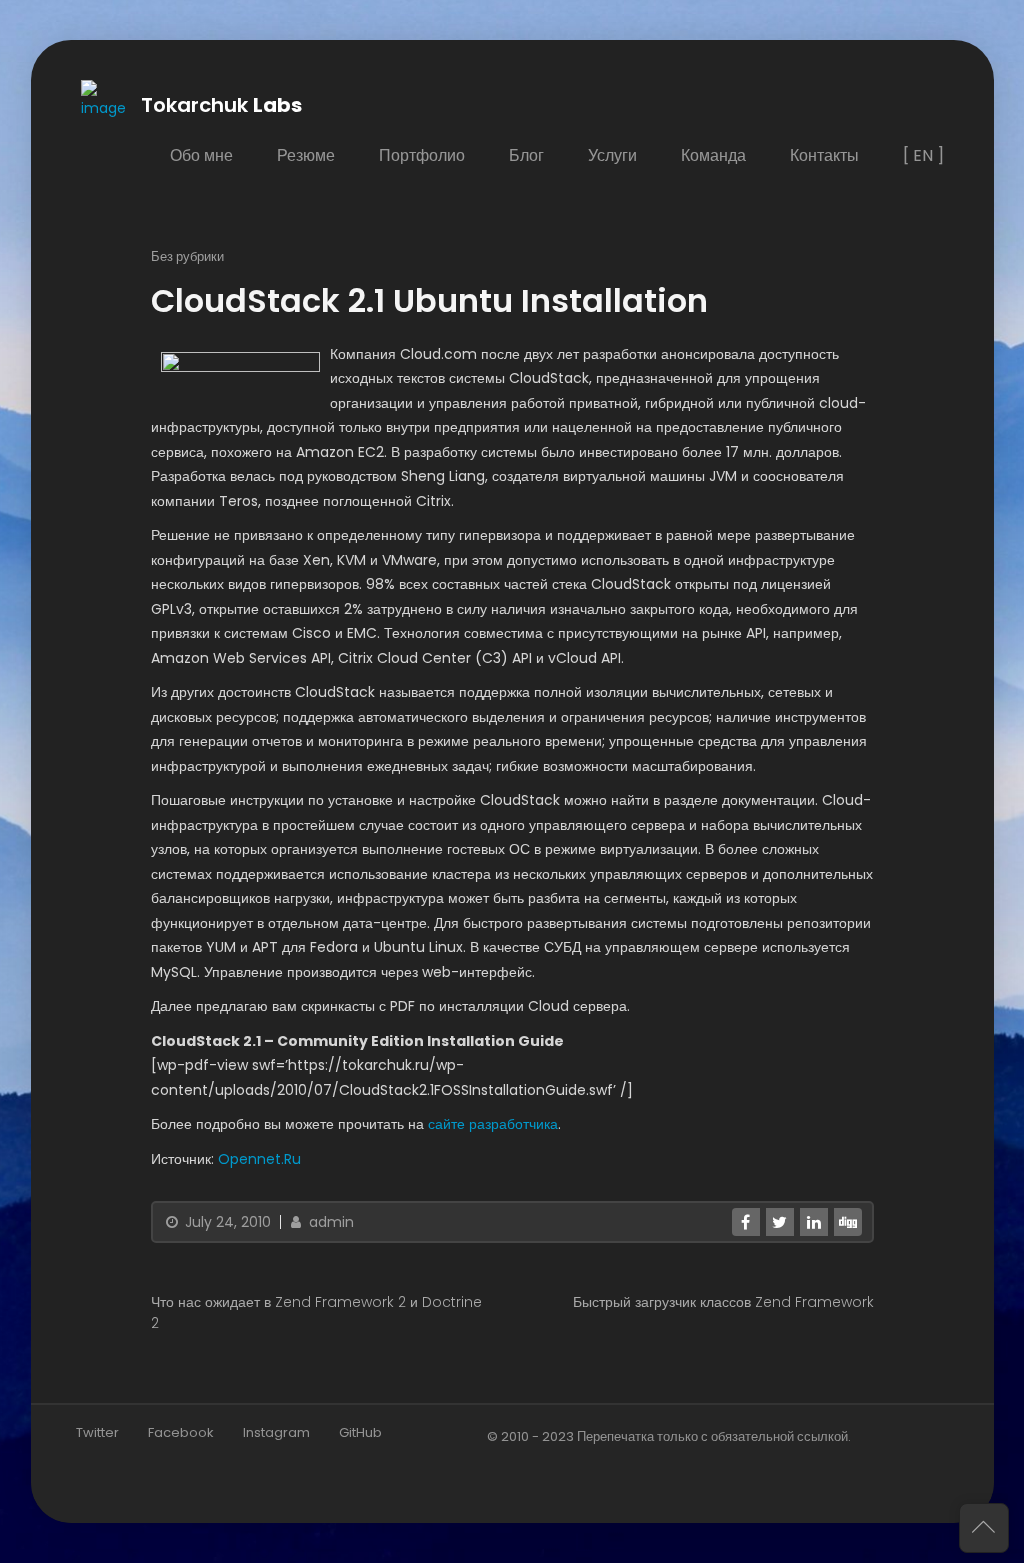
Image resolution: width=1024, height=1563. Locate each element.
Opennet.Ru (259, 1159)
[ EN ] (922, 155)
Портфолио (421, 155)
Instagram (276, 1432)
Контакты (823, 155)
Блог (525, 155)
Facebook (181, 1432)
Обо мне (200, 155)
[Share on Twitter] (779, 1222)
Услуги (611, 155)
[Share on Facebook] (745, 1222)
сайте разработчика (493, 1124)
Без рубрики (187, 256)
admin (329, 1222)
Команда (712, 155)
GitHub (360, 1432)
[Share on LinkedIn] (813, 1222)
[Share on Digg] (847, 1222)
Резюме (305, 155)
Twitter (97, 1432)
